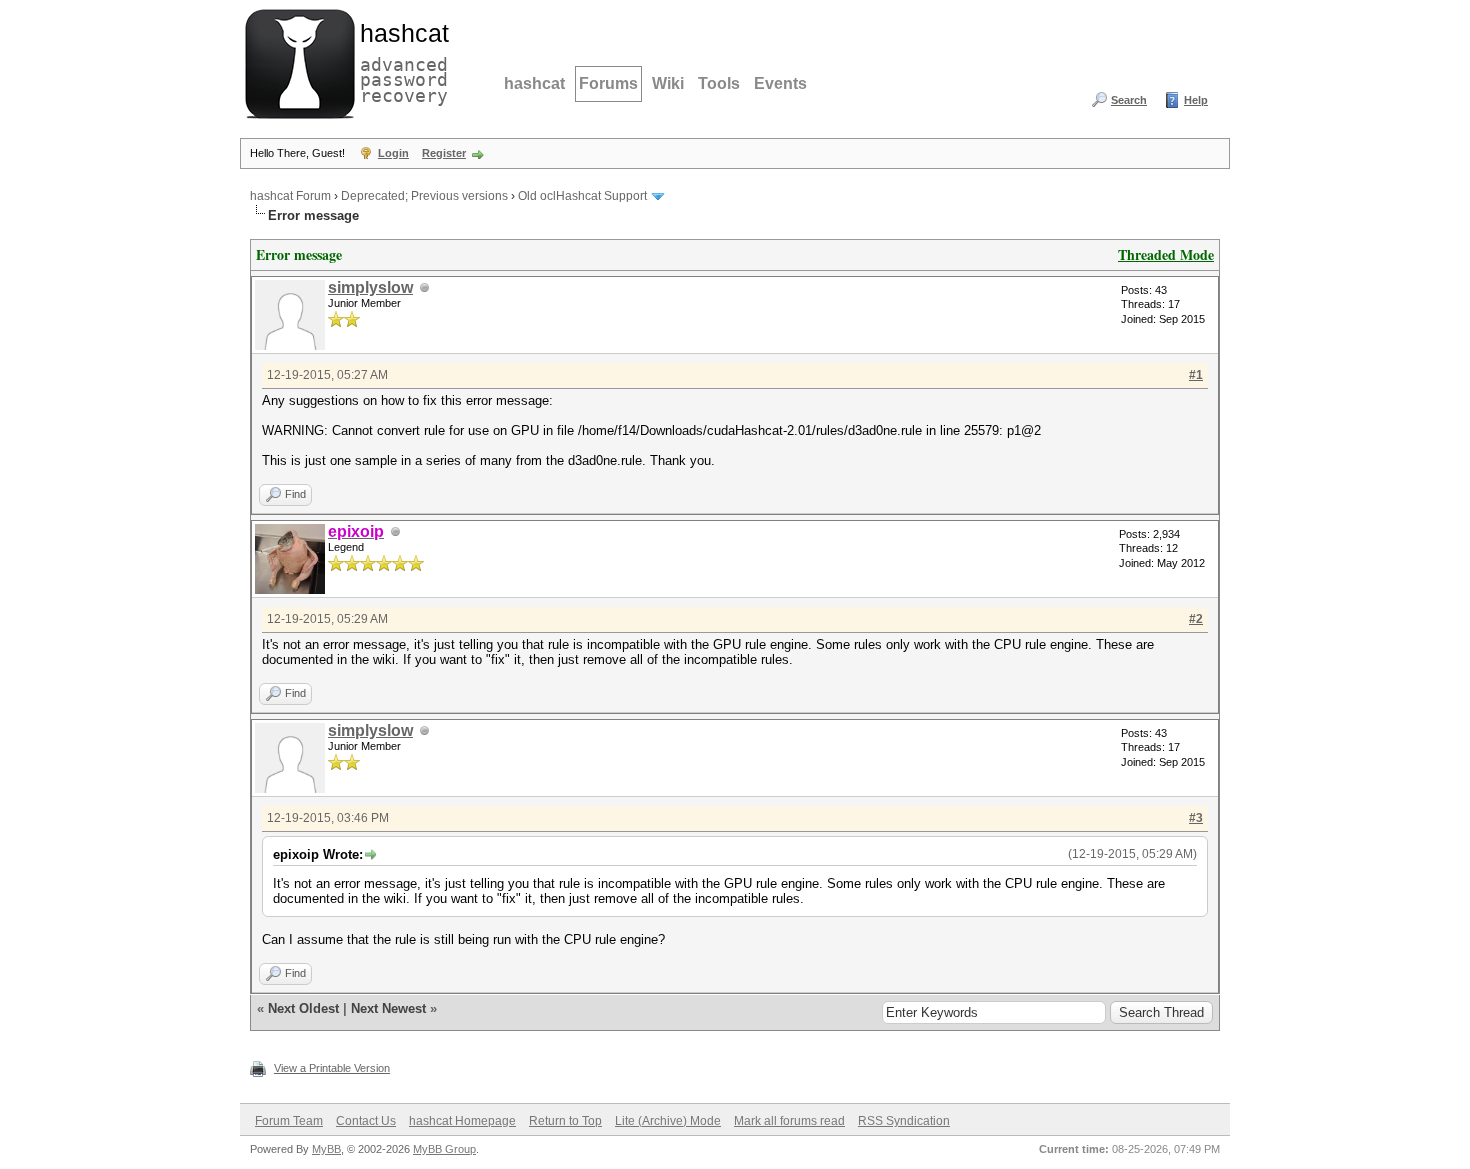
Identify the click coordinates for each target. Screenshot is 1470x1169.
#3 (1196, 818)
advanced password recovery (400, 61)
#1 (1196, 375)
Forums (608, 83)
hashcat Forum (290, 196)
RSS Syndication (904, 1121)
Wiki (668, 83)
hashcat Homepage (462, 1121)
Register (444, 153)
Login (393, 153)
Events (780, 83)
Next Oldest (303, 1008)
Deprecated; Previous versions (424, 196)
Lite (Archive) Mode (668, 1121)
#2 (1196, 619)
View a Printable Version (332, 1068)
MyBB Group (444, 1149)
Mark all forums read (789, 1121)
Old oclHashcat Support (582, 196)
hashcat (534, 83)
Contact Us (366, 1121)
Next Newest (388, 1008)
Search (1129, 100)
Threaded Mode (1166, 254)
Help (1196, 100)
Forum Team (289, 1121)
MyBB (326, 1149)
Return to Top (565, 1121)
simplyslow (370, 287)
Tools (719, 83)
